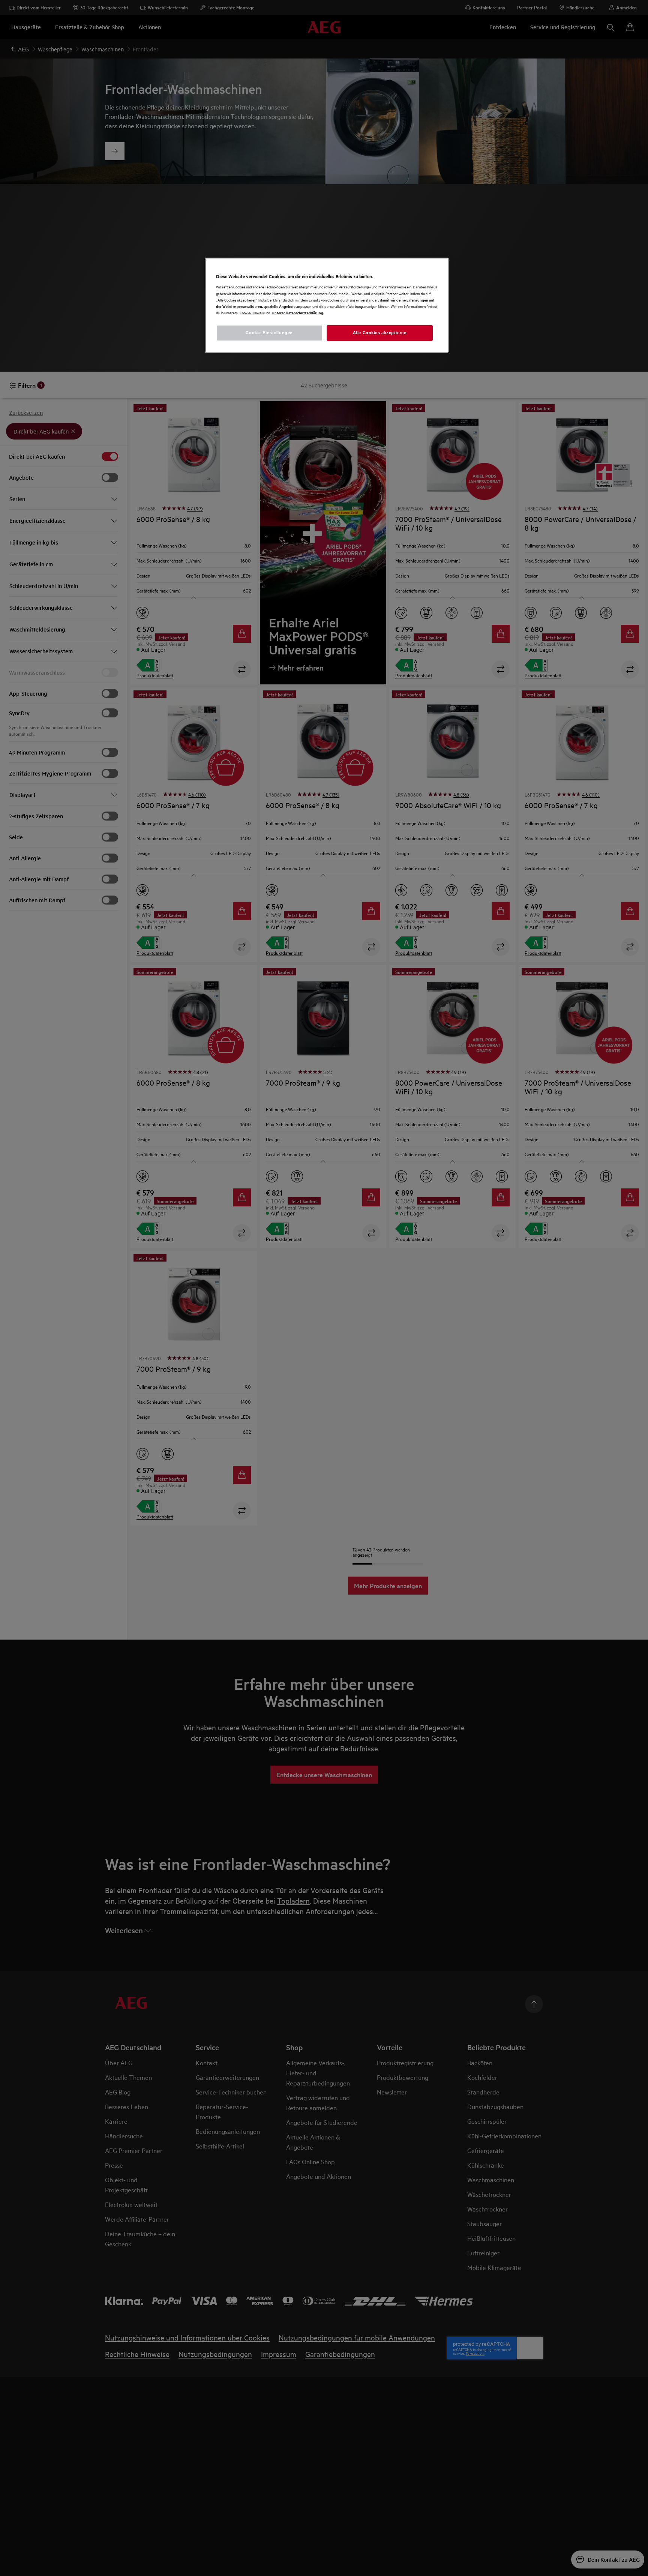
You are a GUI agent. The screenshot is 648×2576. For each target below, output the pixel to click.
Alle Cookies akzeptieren (380, 333)
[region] (327, 305)
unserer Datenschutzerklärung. (298, 313)
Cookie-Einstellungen (269, 333)
